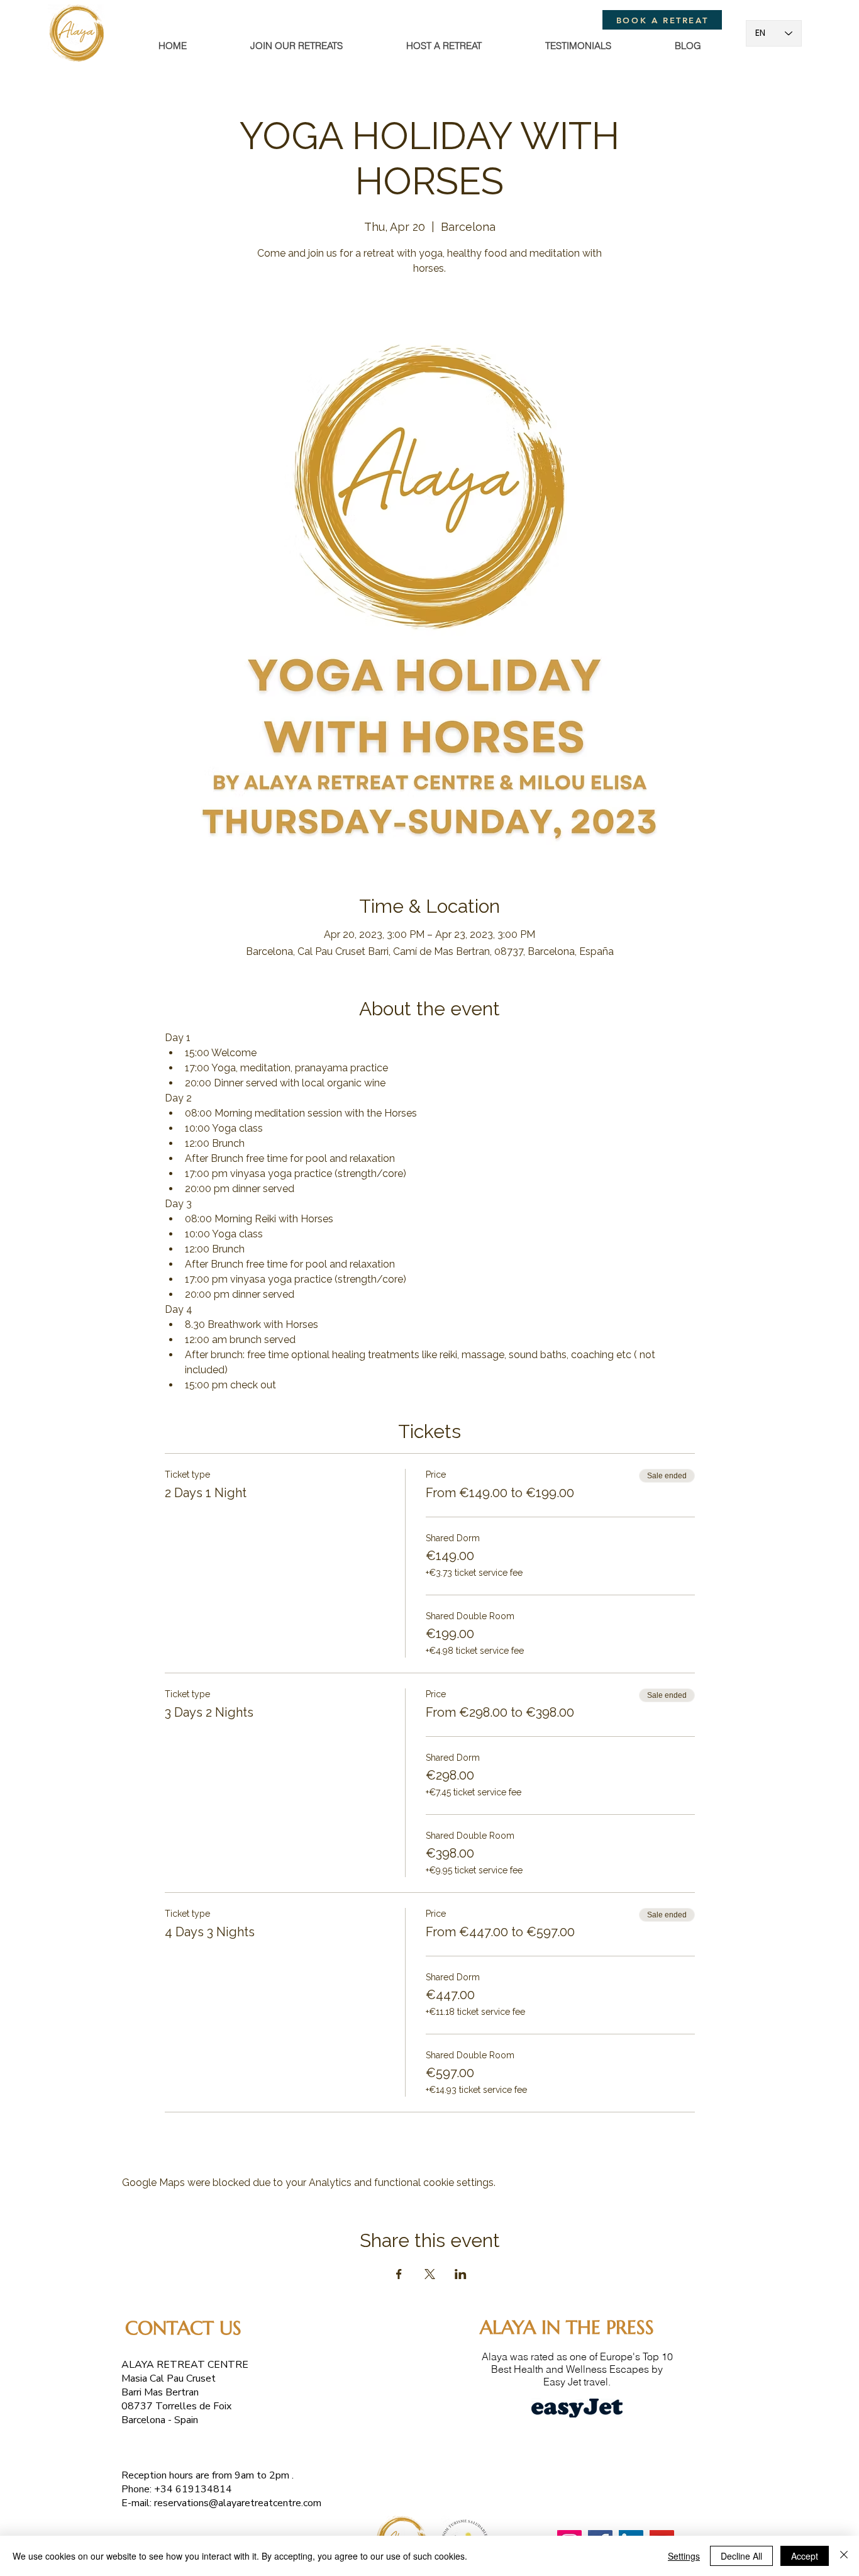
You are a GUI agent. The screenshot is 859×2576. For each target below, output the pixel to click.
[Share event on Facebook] (399, 2274)
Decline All (741, 2556)
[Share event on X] (430, 2274)
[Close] (844, 2556)
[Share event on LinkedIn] (461, 2274)
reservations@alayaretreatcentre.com (238, 2503)
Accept (805, 2556)
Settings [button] (684, 2556)
